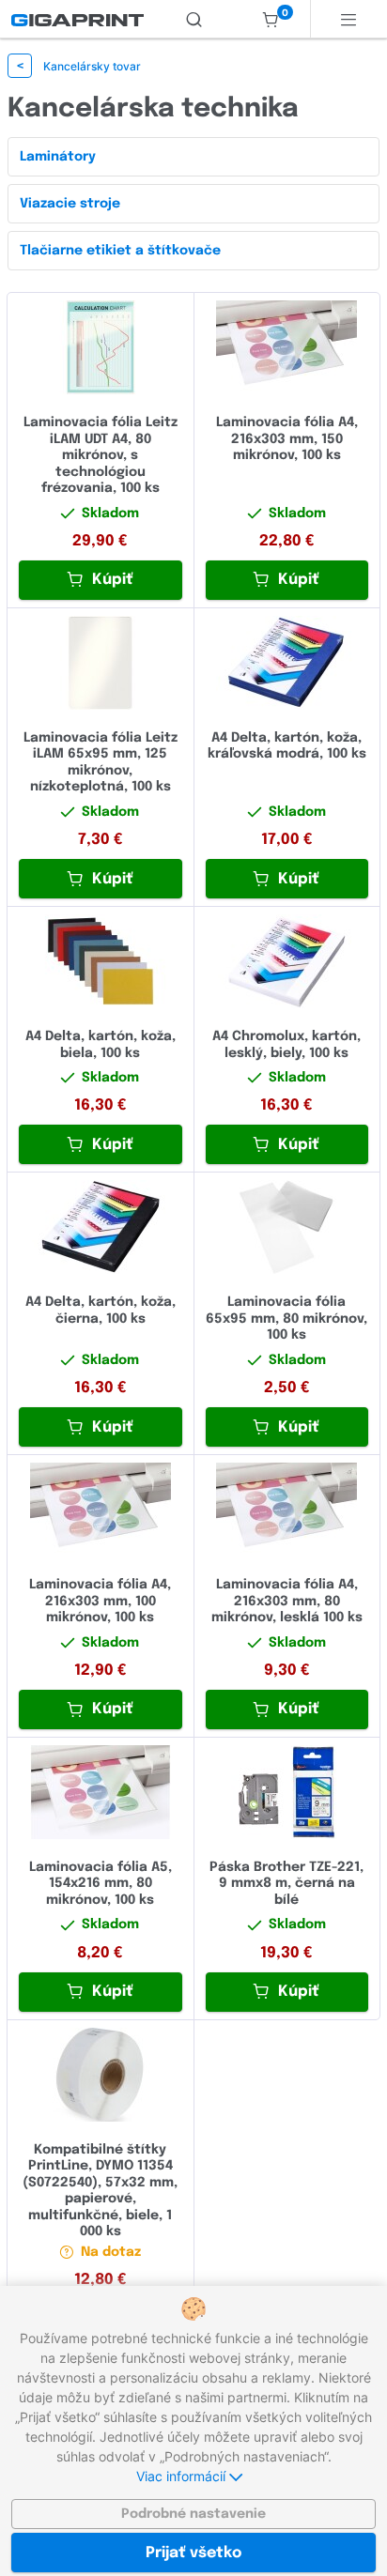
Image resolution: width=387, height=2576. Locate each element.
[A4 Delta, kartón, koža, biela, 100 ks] (101, 961)
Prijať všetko (193, 2553)
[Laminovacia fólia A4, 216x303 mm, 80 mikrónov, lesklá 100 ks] (287, 1510)
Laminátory (58, 157)
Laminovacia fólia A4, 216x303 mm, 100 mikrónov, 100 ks (100, 1601)
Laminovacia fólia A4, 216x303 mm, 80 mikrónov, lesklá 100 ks (287, 1601)
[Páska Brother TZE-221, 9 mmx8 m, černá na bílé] (287, 1792)
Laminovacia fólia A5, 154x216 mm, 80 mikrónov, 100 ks (101, 1884)
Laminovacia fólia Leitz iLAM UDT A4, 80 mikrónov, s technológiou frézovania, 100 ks (101, 455)
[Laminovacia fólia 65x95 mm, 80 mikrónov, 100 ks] (287, 1227)
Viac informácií (183, 2476)
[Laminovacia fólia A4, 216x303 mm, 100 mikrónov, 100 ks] (101, 1510)
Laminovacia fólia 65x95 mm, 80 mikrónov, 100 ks (286, 1319)
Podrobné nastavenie (193, 2514)
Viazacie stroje (70, 204)
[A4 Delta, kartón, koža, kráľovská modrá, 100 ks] (287, 663)
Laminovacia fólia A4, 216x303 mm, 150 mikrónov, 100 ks (287, 439)
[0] (271, 19)
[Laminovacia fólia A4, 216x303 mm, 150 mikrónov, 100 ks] (287, 347)
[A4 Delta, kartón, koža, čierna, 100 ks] (101, 1227)
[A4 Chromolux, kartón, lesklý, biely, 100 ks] (287, 961)
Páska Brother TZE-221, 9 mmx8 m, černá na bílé (286, 1884)
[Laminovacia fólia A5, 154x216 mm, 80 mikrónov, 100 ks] (101, 1792)
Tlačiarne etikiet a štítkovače (120, 251)
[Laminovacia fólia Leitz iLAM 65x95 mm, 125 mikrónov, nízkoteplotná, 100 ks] (101, 663)
